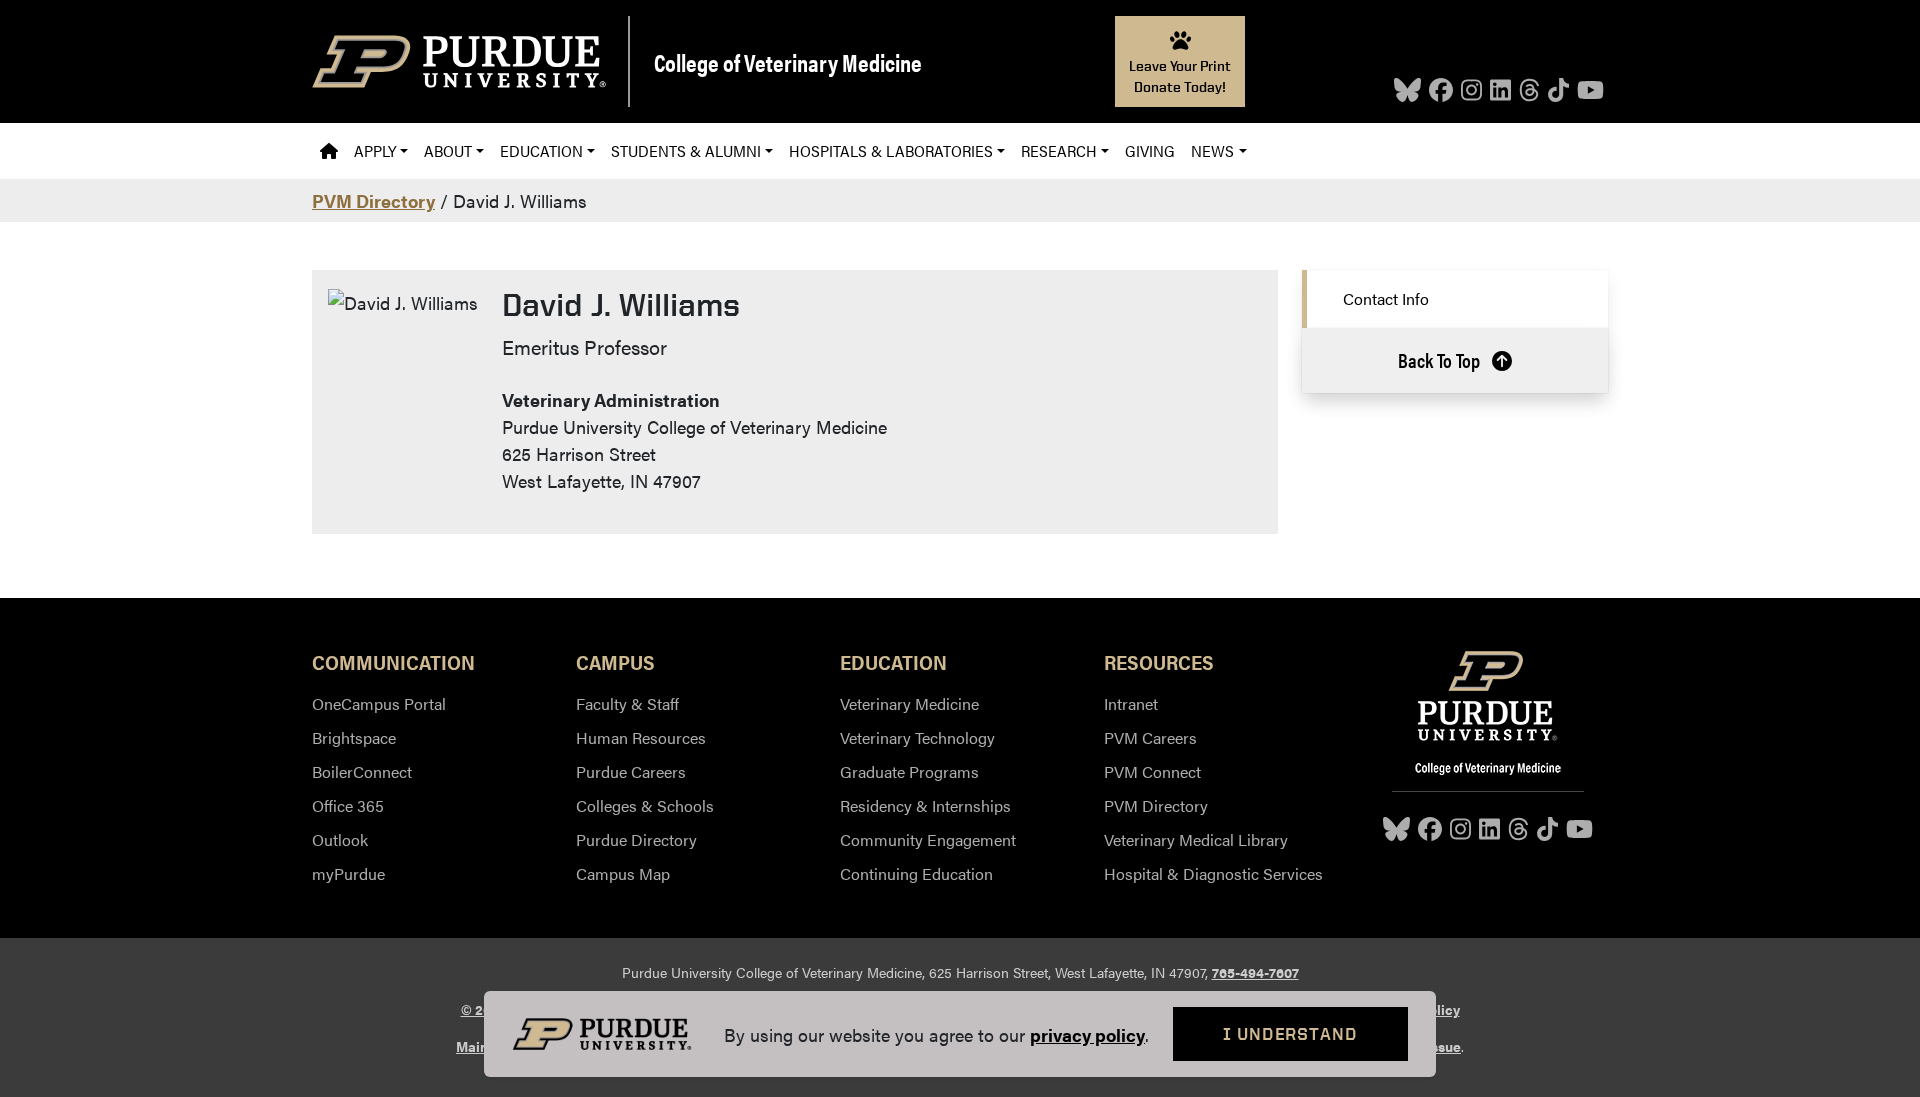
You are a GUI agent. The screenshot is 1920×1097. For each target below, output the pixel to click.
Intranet (1131, 703)
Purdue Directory (636, 839)
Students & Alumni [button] (686, 150)
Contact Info (1386, 298)
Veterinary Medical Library (1196, 839)
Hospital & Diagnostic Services (1213, 873)
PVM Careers (1150, 737)
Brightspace (354, 737)
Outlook (340, 839)
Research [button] (1059, 150)
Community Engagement (928, 839)
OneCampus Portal (379, 703)
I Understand (1290, 1033)
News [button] (1212, 150)
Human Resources (641, 737)
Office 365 (348, 805)
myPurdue (348, 873)
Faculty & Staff (627, 703)
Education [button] (541, 150)
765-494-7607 (1255, 972)
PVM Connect (1152, 771)
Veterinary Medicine (909, 703)
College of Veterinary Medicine (788, 62)
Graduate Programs (909, 771)
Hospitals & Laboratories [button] (891, 150)
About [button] (448, 150)
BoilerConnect (362, 771)
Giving (1150, 150)
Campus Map (623, 873)
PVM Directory (373, 200)
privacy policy (1087, 1034)
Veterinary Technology (917, 737)
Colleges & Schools (645, 805)
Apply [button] (375, 150)
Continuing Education (916, 873)
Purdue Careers (631, 771)
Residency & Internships (925, 805)
